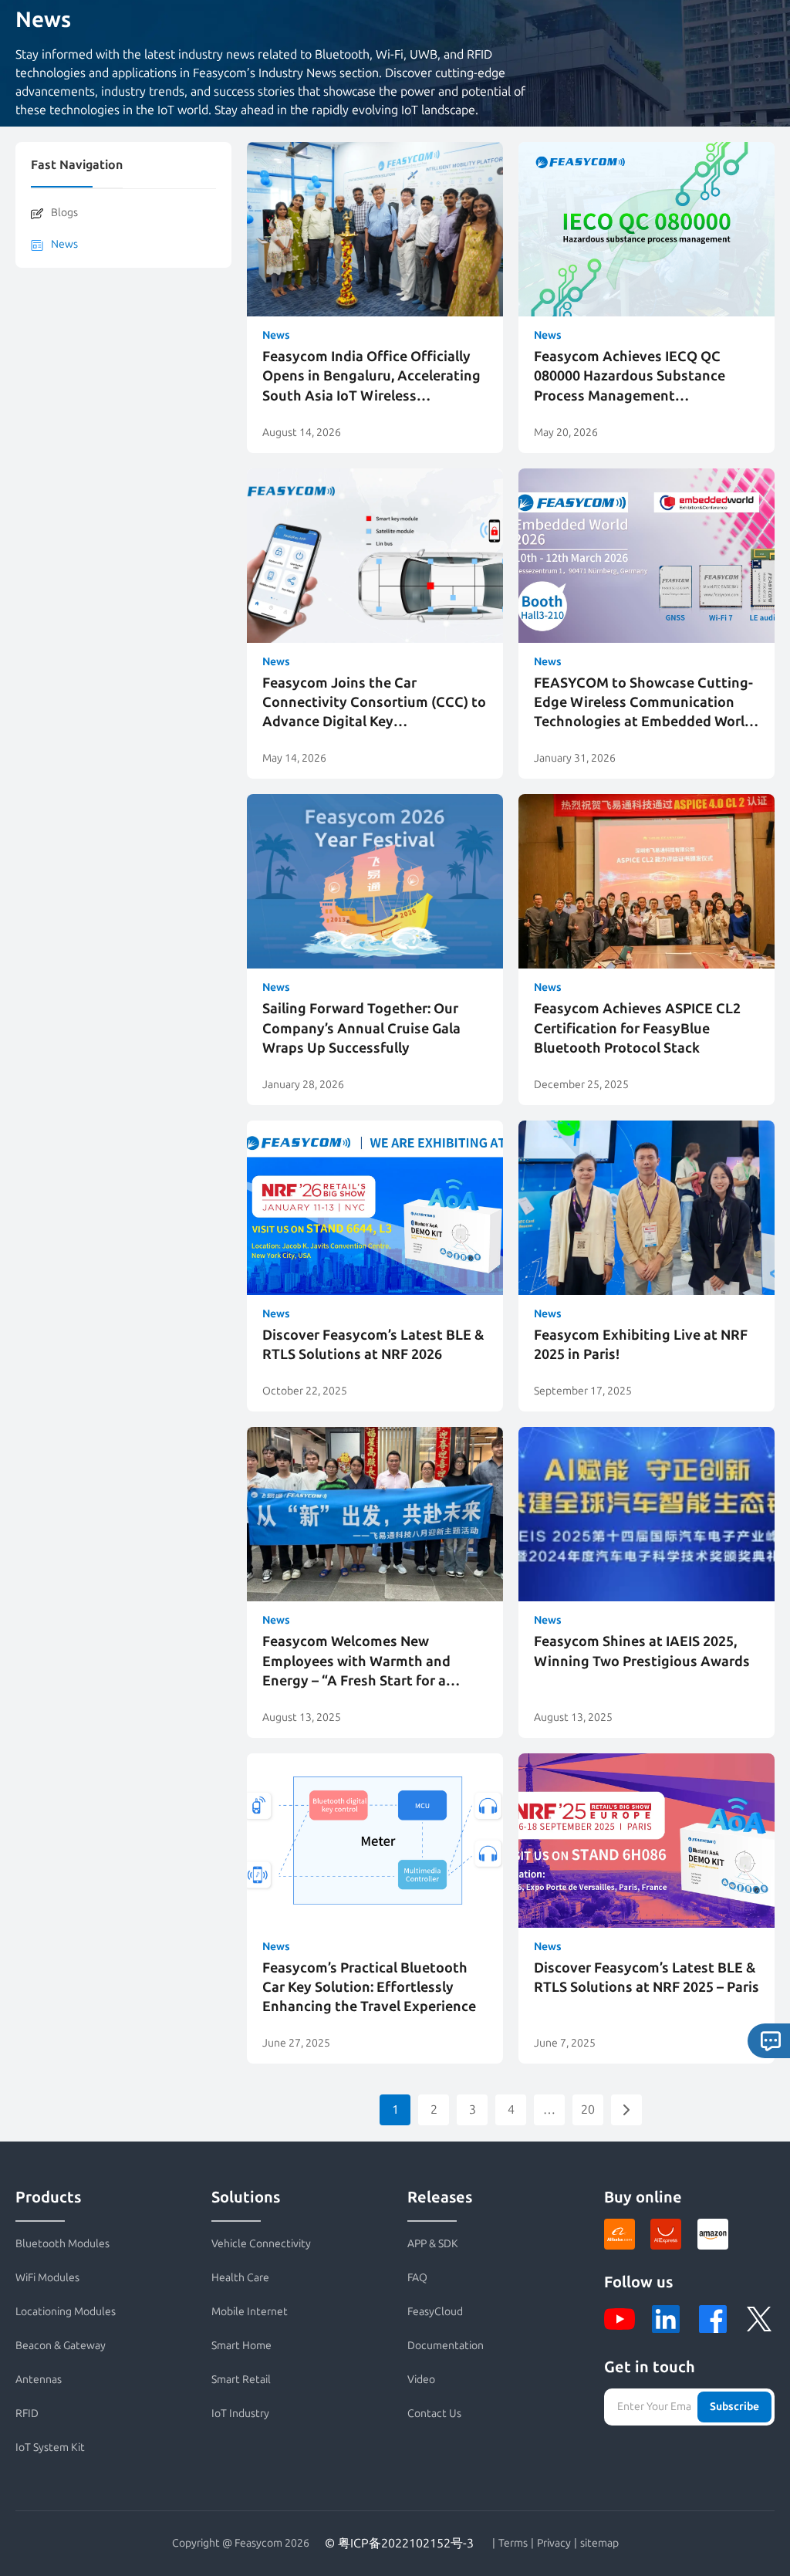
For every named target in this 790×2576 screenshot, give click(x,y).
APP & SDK (433, 2244)
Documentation (446, 2346)
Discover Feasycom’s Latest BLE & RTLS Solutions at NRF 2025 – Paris (647, 1978)
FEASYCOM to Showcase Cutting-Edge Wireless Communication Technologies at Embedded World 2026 (643, 703)
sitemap (599, 2544)
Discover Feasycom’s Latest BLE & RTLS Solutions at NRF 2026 (373, 1345)
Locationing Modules (66, 2312)
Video (421, 2380)
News (64, 244)
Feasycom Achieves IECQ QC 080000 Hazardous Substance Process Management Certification (630, 377)
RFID (27, 2414)
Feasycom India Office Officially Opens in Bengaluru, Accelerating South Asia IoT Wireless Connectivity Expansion (371, 377)
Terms (513, 2544)
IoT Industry (240, 2414)
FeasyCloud (435, 2312)
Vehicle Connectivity (261, 2244)
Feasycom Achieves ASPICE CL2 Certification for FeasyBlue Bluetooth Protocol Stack (637, 1028)
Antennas (39, 2380)
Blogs (64, 213)
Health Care (240, 2278)
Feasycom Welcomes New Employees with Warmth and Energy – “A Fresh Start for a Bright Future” (356, 1662)
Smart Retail (241, 2380)
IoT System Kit (50, 2448)
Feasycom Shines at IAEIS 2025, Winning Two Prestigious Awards (642, 1651)
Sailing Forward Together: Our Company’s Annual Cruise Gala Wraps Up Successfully (361, 1028)
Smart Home (241, 2346)
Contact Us (434, 2414)
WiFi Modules (47, 2278)
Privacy (554, 2544)
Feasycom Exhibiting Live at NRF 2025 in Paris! (641, 1345)
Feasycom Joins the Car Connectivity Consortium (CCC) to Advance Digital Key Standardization (374, 703)
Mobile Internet (250, 2312)
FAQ (417, 2278)
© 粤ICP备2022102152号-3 (399, 2543)
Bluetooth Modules (62, 2244)
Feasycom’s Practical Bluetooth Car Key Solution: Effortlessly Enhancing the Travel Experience (369, 1987)
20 (588, 2109)
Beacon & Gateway (61, 2346)
